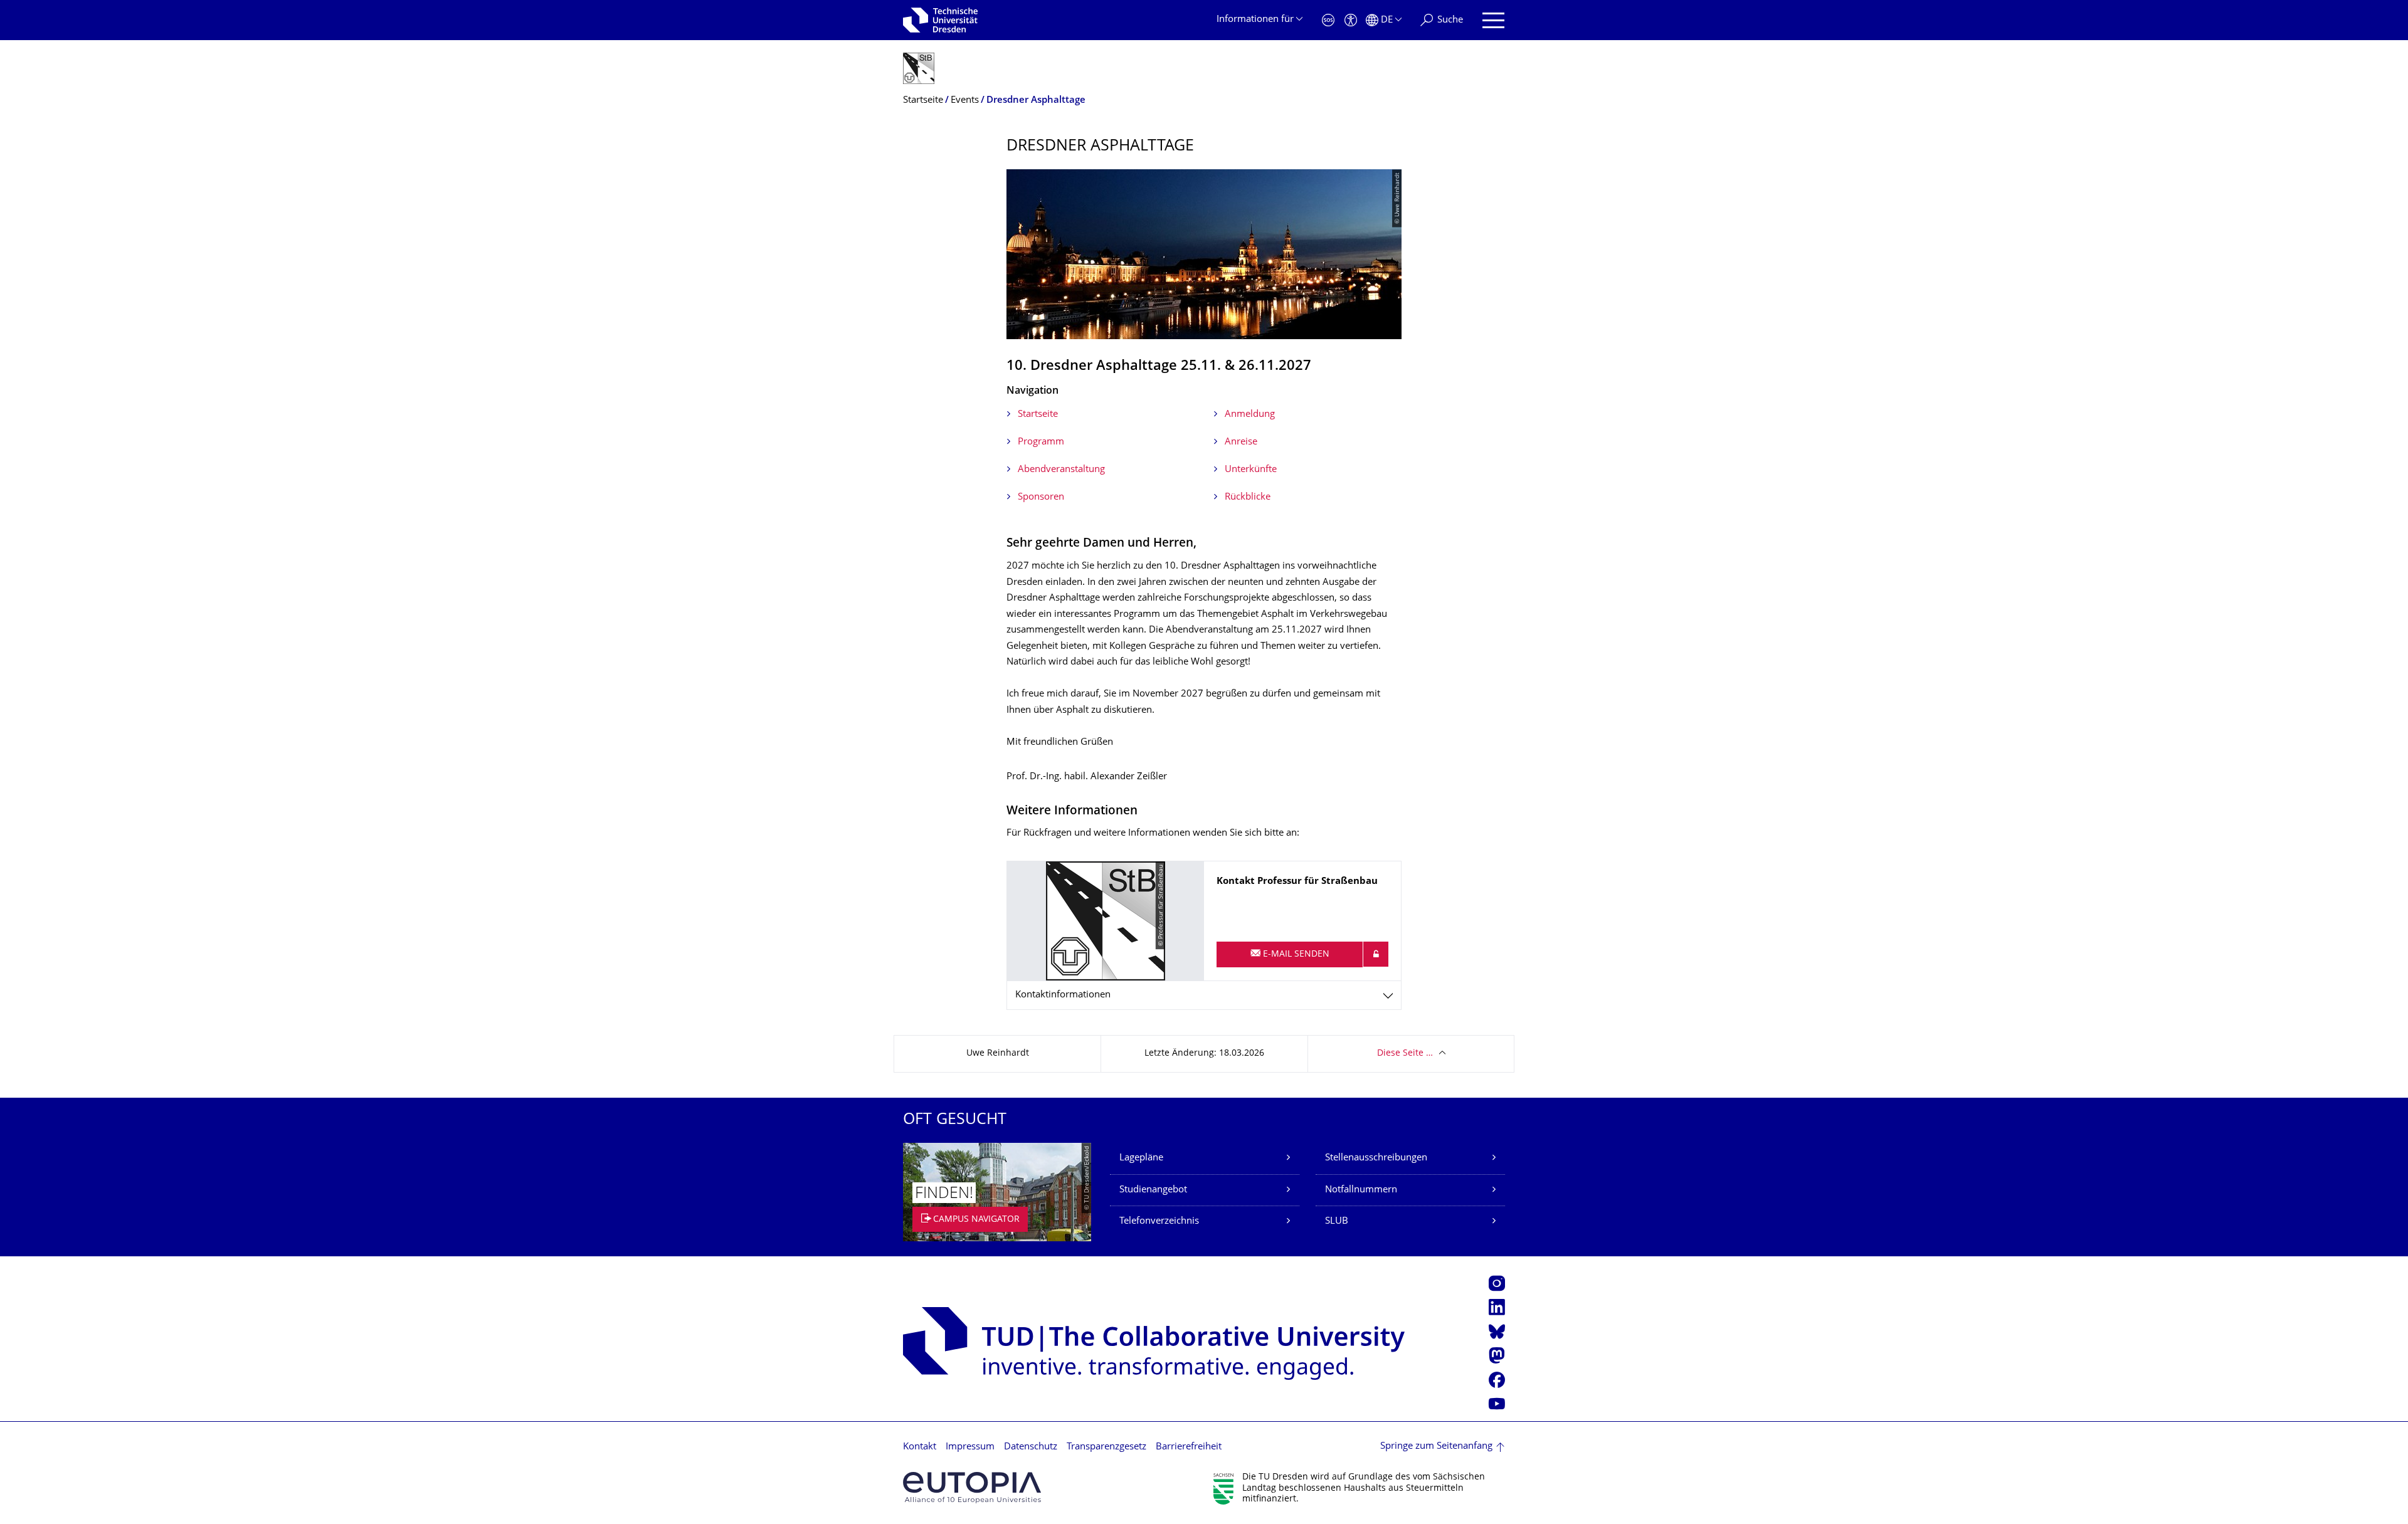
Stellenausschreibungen (1376, 1158)
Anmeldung (1250, 415)
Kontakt (920, 1447)
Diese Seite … (1405, 1054)
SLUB (1337, 1222)
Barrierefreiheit (1189, 1447)
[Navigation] (1493, 20)
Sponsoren (1041, 497)
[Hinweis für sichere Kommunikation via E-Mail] (1376, 954)
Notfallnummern (1361, 1190)
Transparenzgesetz (1106, 1447)
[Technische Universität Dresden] (940, 20)
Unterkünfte (1251, 470)
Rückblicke (1248, 497)
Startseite (1038, 415)
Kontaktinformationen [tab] (1063, 995)
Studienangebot (1153, 1190)
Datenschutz (1031, 1447)
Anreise (1241, 442)
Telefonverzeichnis (1159, 1222)
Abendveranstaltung (1061, 470)
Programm (1041, 442)
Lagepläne (1141, 1158)
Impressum (970, 1447)
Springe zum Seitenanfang (1436, 1447)
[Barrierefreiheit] (1351, 20)
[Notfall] (1328, 20)
